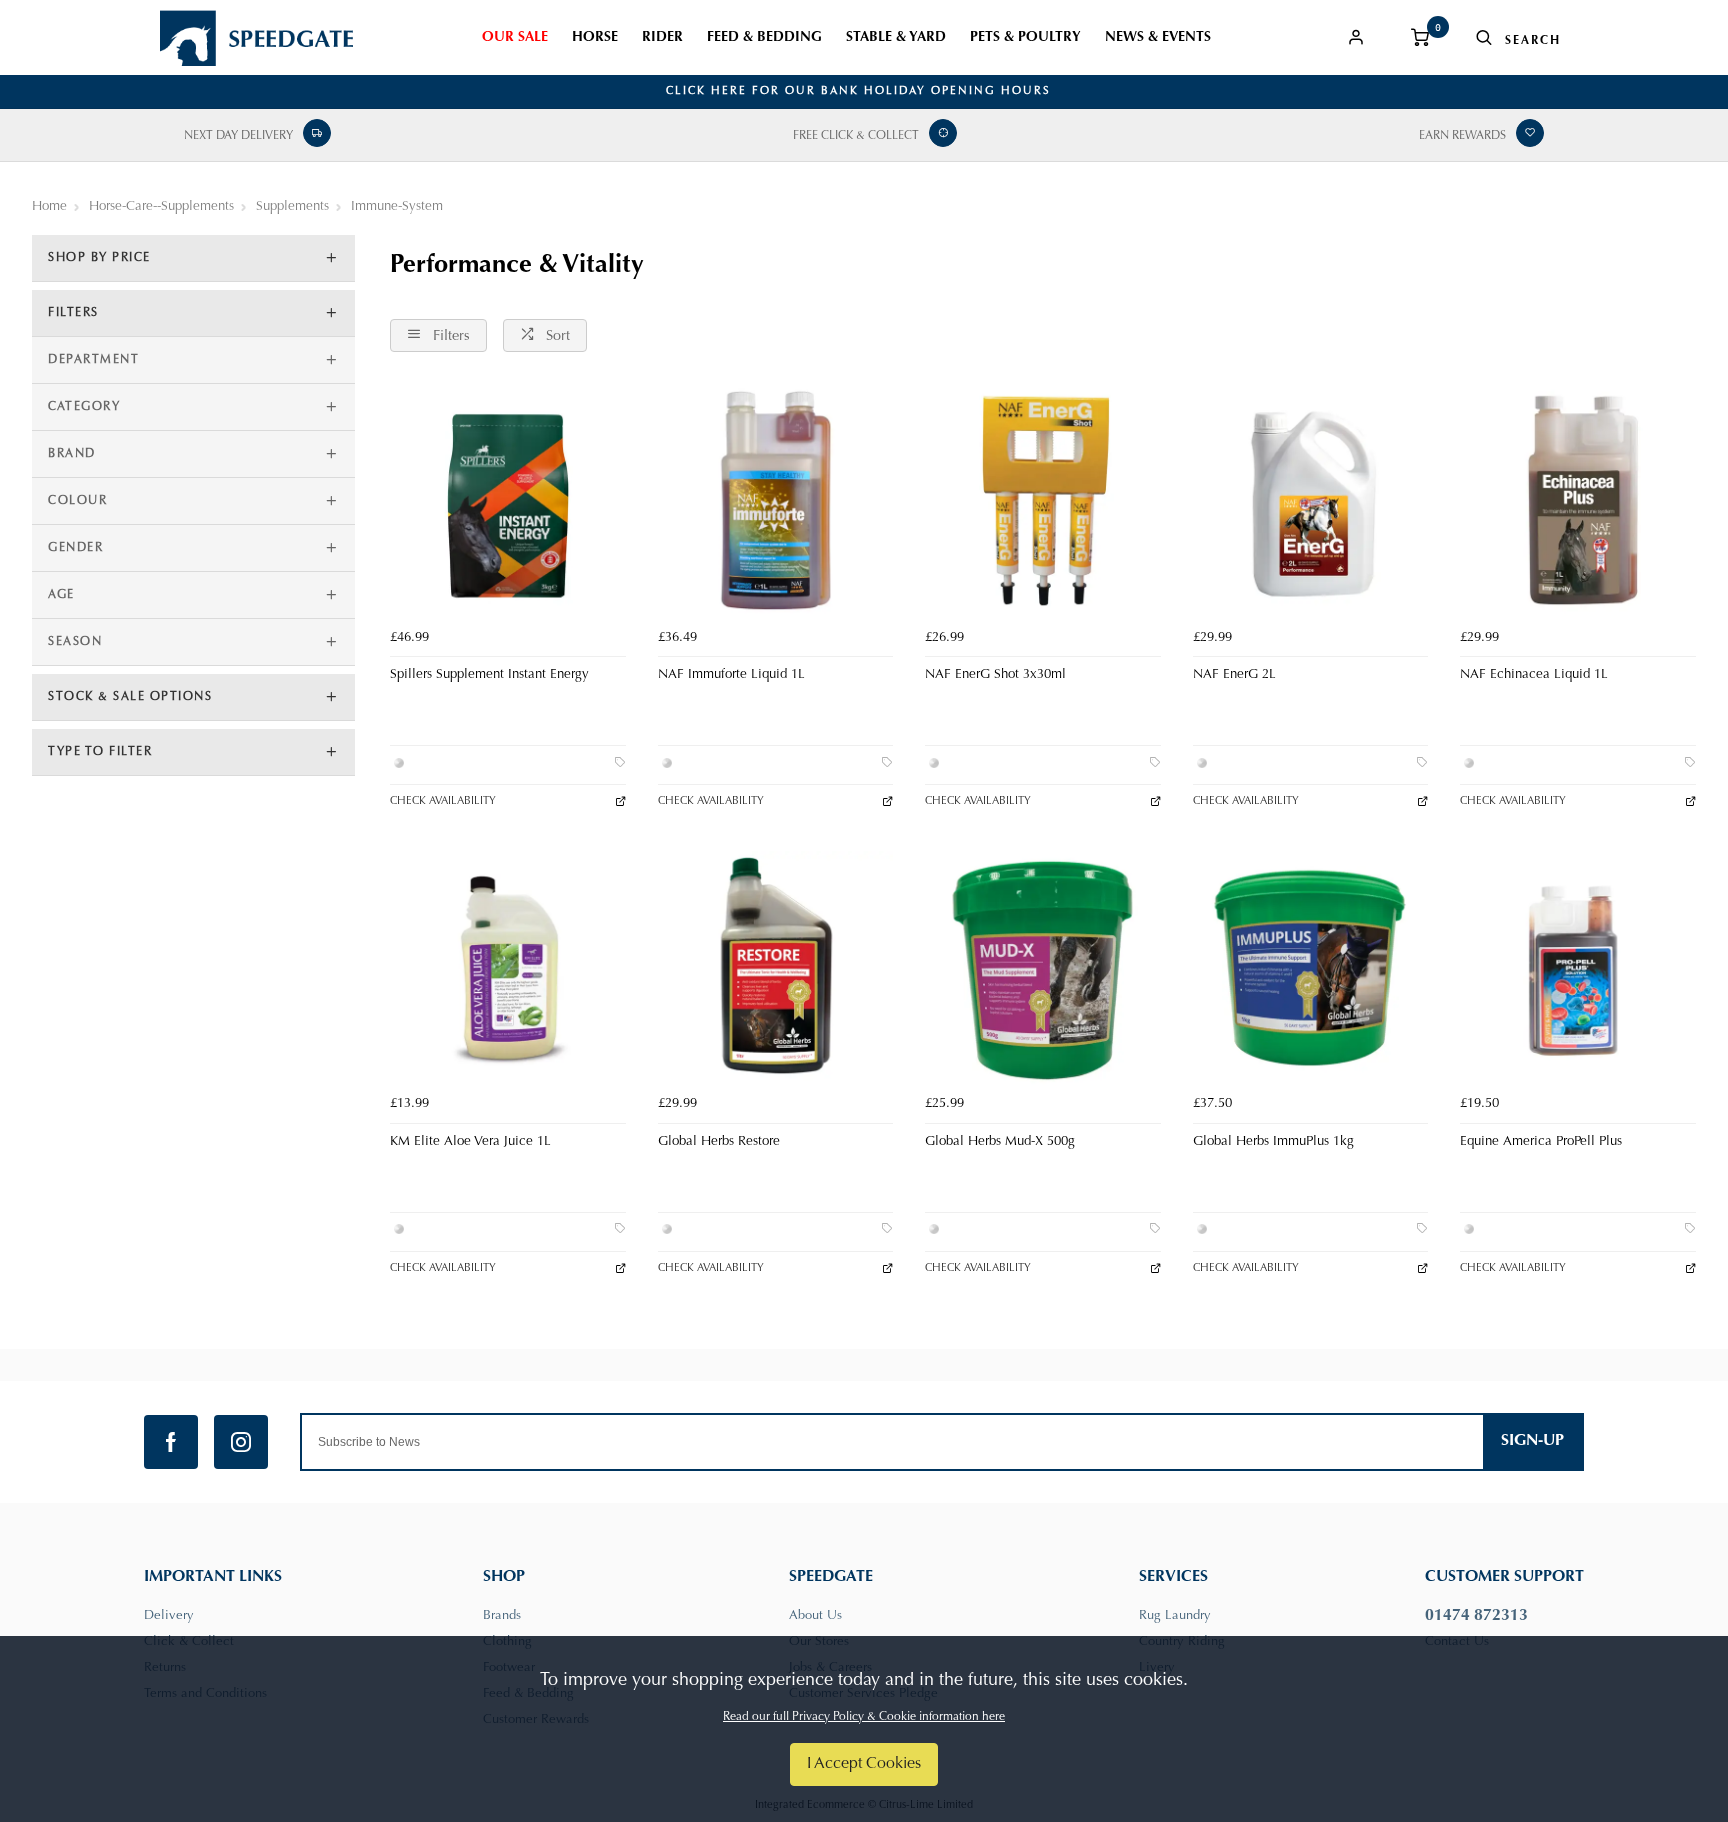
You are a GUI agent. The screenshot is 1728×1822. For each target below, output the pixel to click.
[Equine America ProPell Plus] (1578, 969)
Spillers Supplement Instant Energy (489, 675)
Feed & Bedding (764, 38)
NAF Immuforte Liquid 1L (731, 675)
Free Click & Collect (856, 136)
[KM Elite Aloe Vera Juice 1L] (508, 969)
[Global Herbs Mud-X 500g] (1043, 969)
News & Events (1158, 38)
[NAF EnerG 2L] (1311, 502)
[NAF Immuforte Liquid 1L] (776, 502)
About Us (815, 1615)
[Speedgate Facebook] (171, 1442)
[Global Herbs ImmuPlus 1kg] (1311, 969)
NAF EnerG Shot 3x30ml (995, 675)
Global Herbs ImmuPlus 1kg (1273, 1142)
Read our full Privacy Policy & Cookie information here (864, 1717)
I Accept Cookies (864, 1764)
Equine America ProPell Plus (1541, 1142)
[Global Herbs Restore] (776, 969)
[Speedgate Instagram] (241, 1442)
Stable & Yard (896, 38)
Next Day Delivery (238, 136)
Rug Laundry (1175, 1615)
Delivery (169, 1615)
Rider (662, 38)
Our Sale (515, 38)
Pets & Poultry (1025, 38)
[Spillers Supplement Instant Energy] (508, 502)
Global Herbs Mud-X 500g (1000, 1142)
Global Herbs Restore (719, 1142)
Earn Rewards (1462, 136)
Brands (502, 1615)
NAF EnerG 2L (1234, 675)
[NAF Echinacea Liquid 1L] (1578, 502)
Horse (595, 38)
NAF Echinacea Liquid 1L (1534, 675)
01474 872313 (1476, 1616)
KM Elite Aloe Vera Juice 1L (470, 1142)
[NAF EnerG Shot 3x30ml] (1043, 502)
